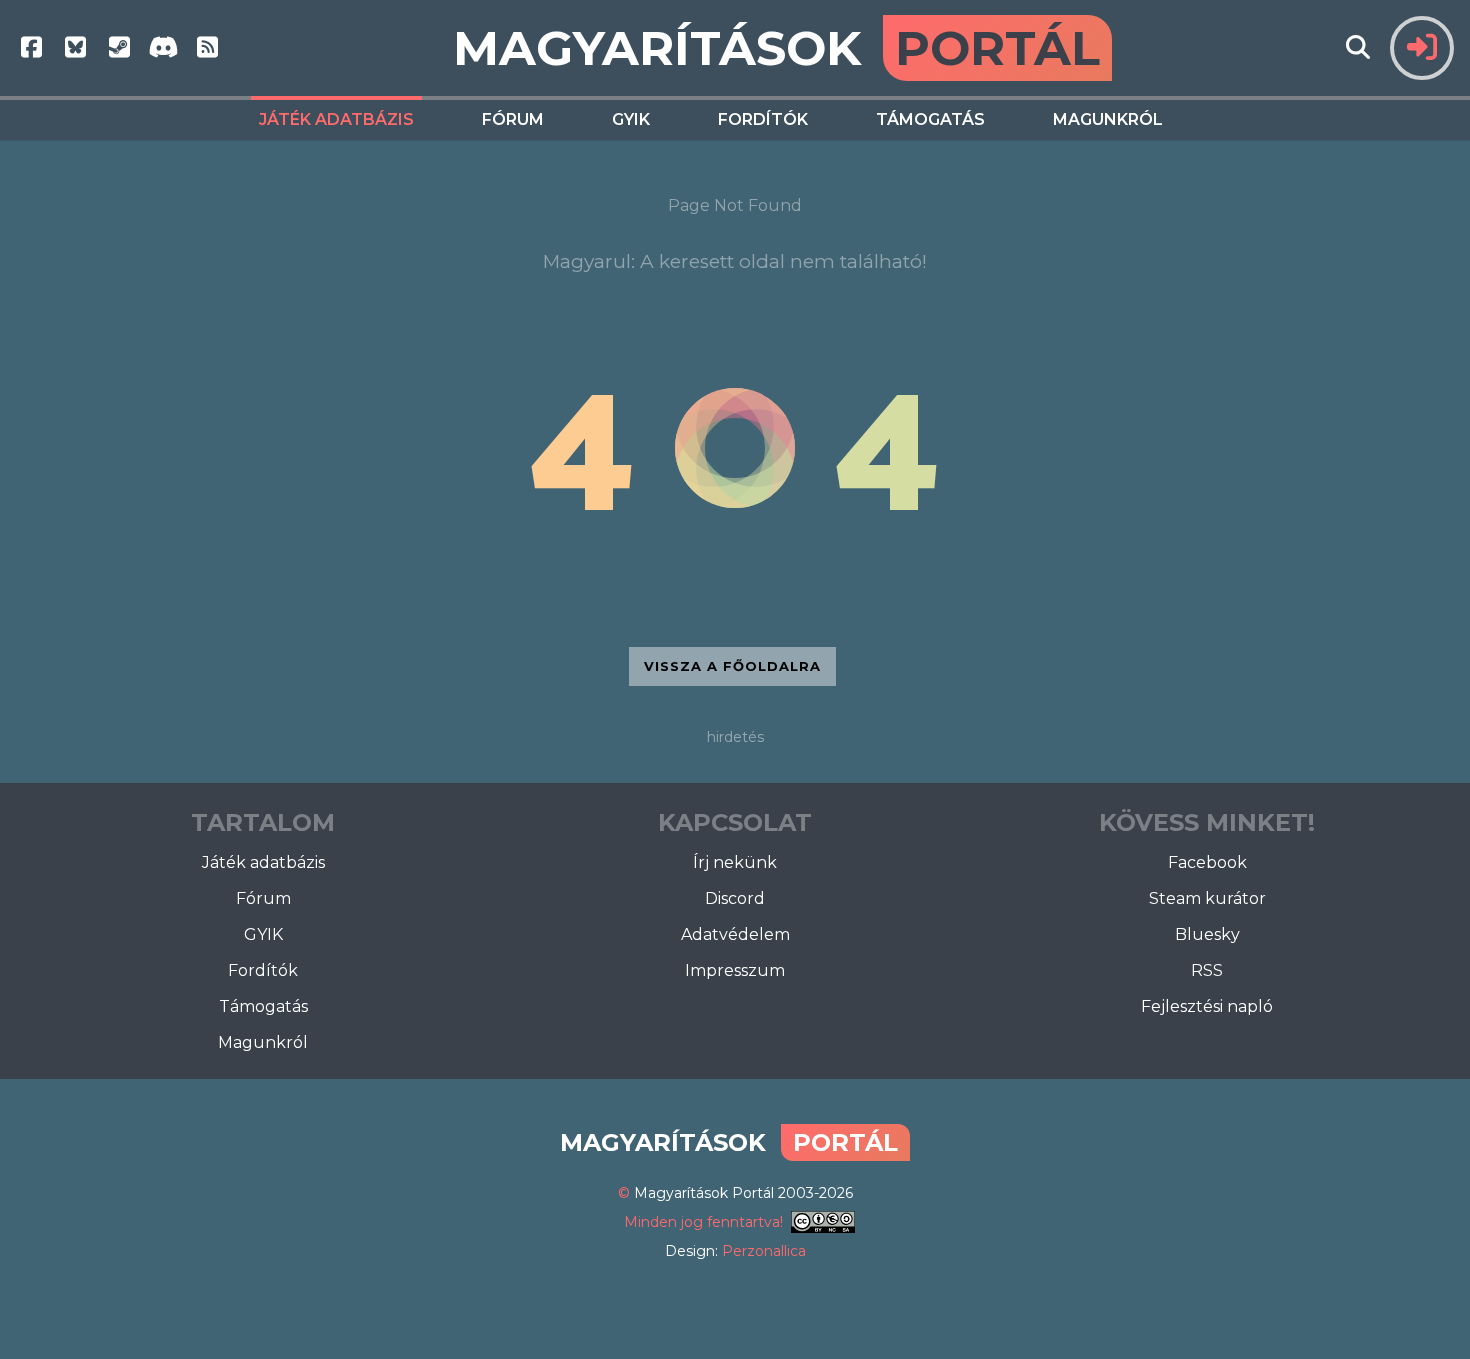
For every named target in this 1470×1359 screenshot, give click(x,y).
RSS (1207, 970)
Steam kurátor (1207, 898)
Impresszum (735, 970)
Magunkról (1108, 119)
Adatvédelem (735, 934)
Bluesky (1207, 934)
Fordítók (763, 119)
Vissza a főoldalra (732, 666)
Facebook (1207, 862)
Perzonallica (764, 1251)
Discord (735, 898)
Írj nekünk (735, 862)
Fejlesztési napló (1207, 1006)
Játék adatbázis (336, 119)
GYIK (631, 119)
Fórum (513, 119)
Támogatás (930, 119)
